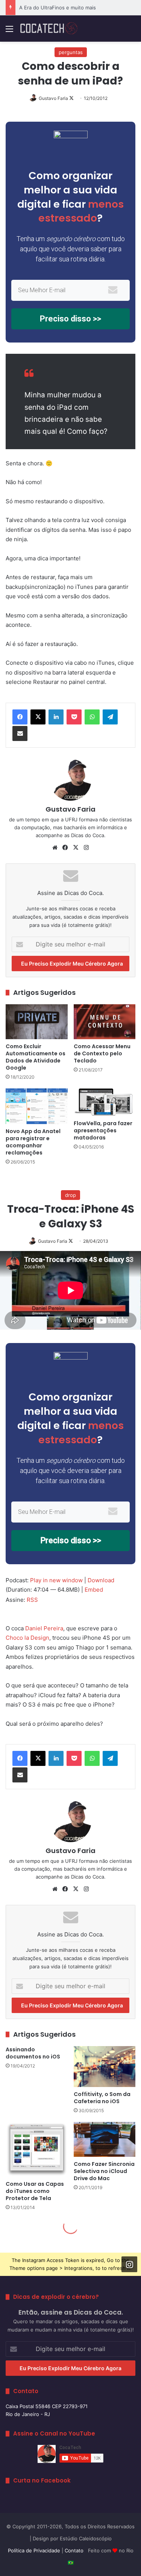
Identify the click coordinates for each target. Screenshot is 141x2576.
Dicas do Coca (88, 835)
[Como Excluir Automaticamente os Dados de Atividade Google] (37, 1022)
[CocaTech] (49, 29)
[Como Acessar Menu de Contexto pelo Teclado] (105, 1022)
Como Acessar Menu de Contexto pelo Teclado (102, 1053)
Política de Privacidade (34, 2550)
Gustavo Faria (53, 98)
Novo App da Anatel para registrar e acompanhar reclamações (33, 1142)
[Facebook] (20, 717)
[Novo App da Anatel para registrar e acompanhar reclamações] (37, 1106)
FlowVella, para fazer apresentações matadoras (103, 1130)
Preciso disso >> (70, 319)
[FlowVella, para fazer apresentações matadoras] (105, 1102)
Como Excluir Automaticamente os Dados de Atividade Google (36, 1057)
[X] (38, 717)
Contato (74, 2550)
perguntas (71, 52)
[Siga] (129, 2264)
